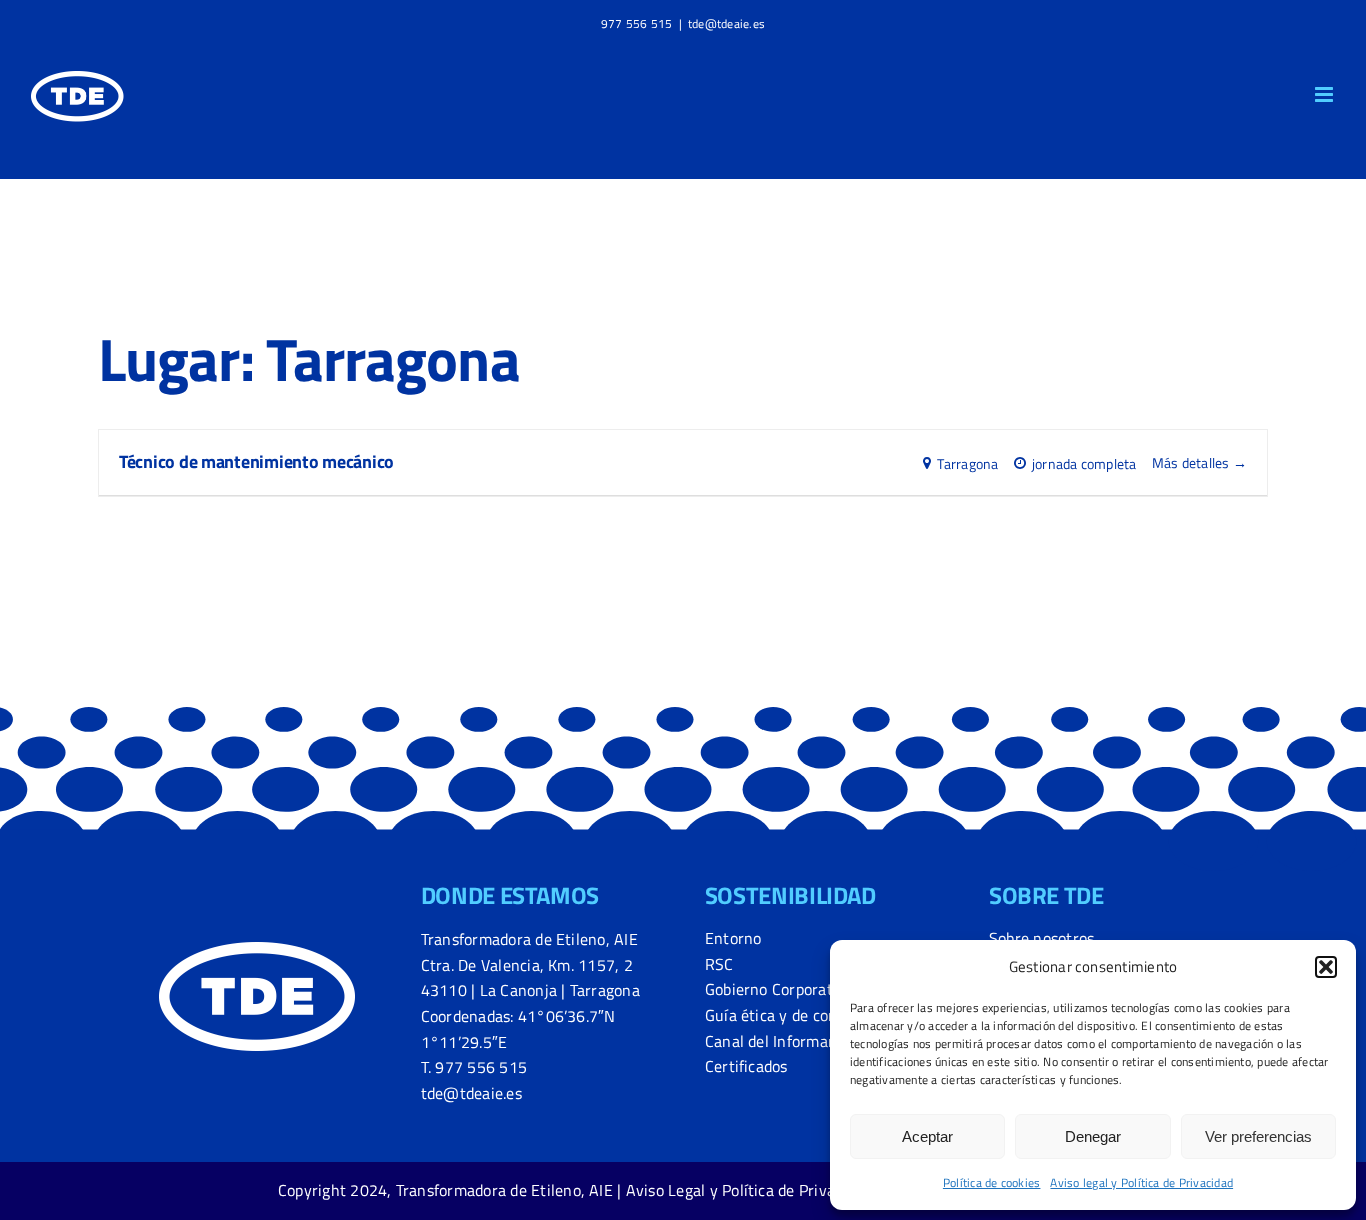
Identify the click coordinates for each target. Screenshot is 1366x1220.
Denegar (1093, 1136)
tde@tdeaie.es (726, 23)
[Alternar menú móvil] (1325, 94)
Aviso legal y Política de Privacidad (1141, 1182)
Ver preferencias (1258, 1136)
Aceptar (927, 1136)
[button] (1326, 967)
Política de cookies (992, 1182)
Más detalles (1192, 462)
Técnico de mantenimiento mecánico (256, 461)
